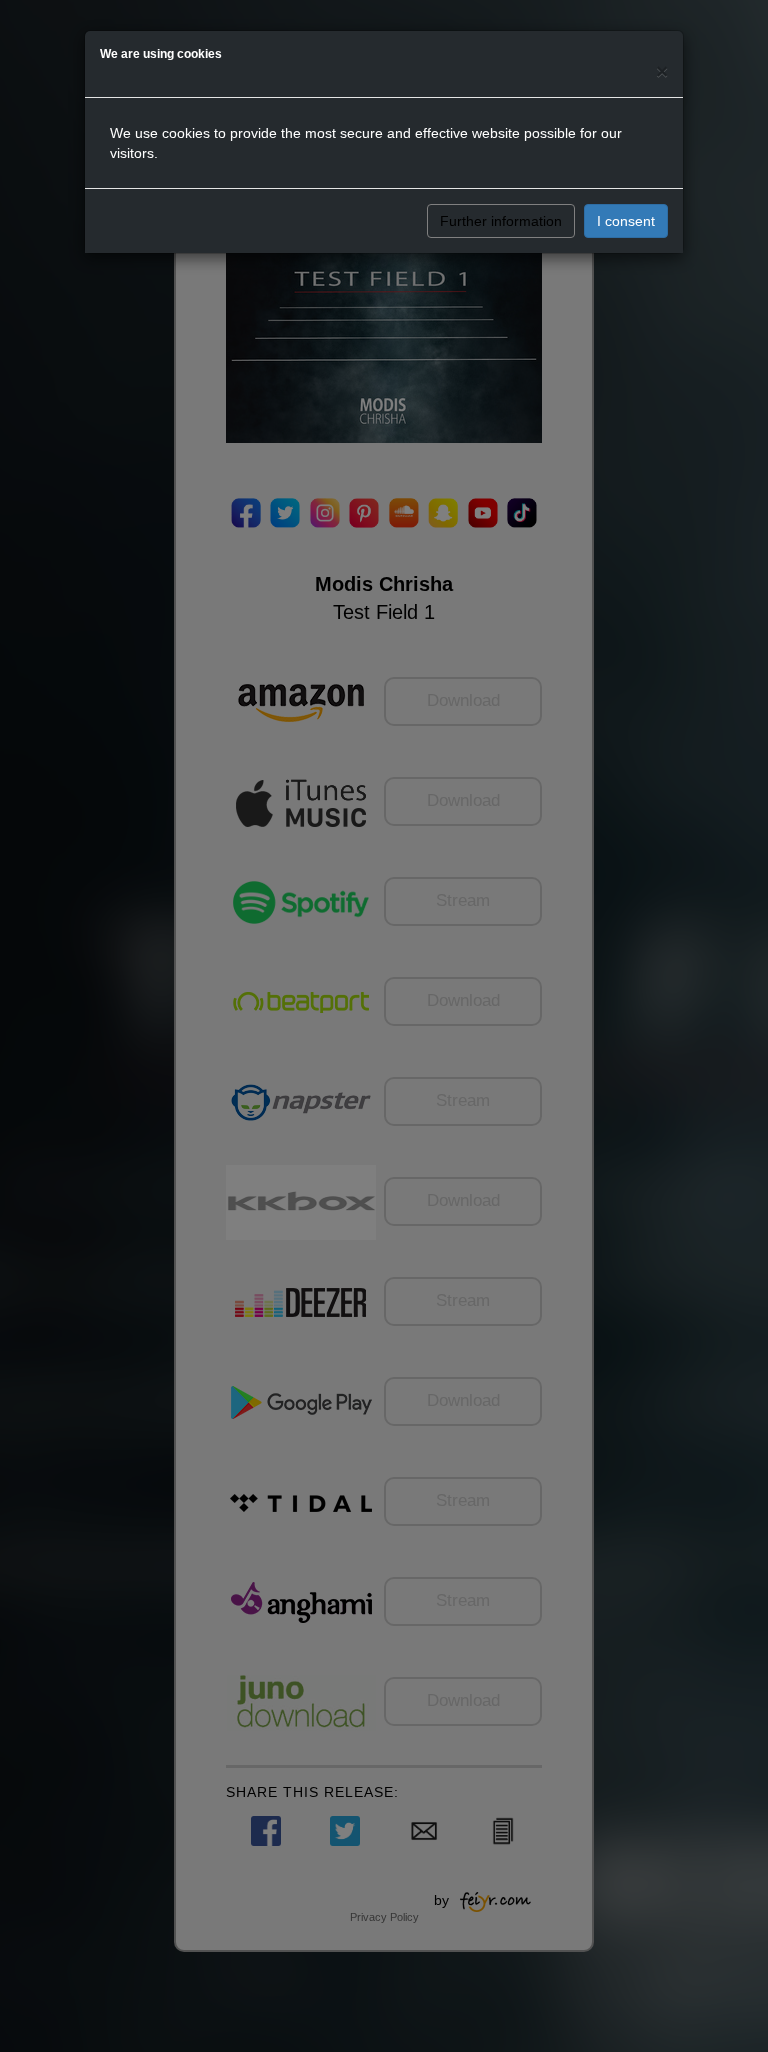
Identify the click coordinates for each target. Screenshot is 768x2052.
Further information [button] (501, 221)
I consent (626, 221)
